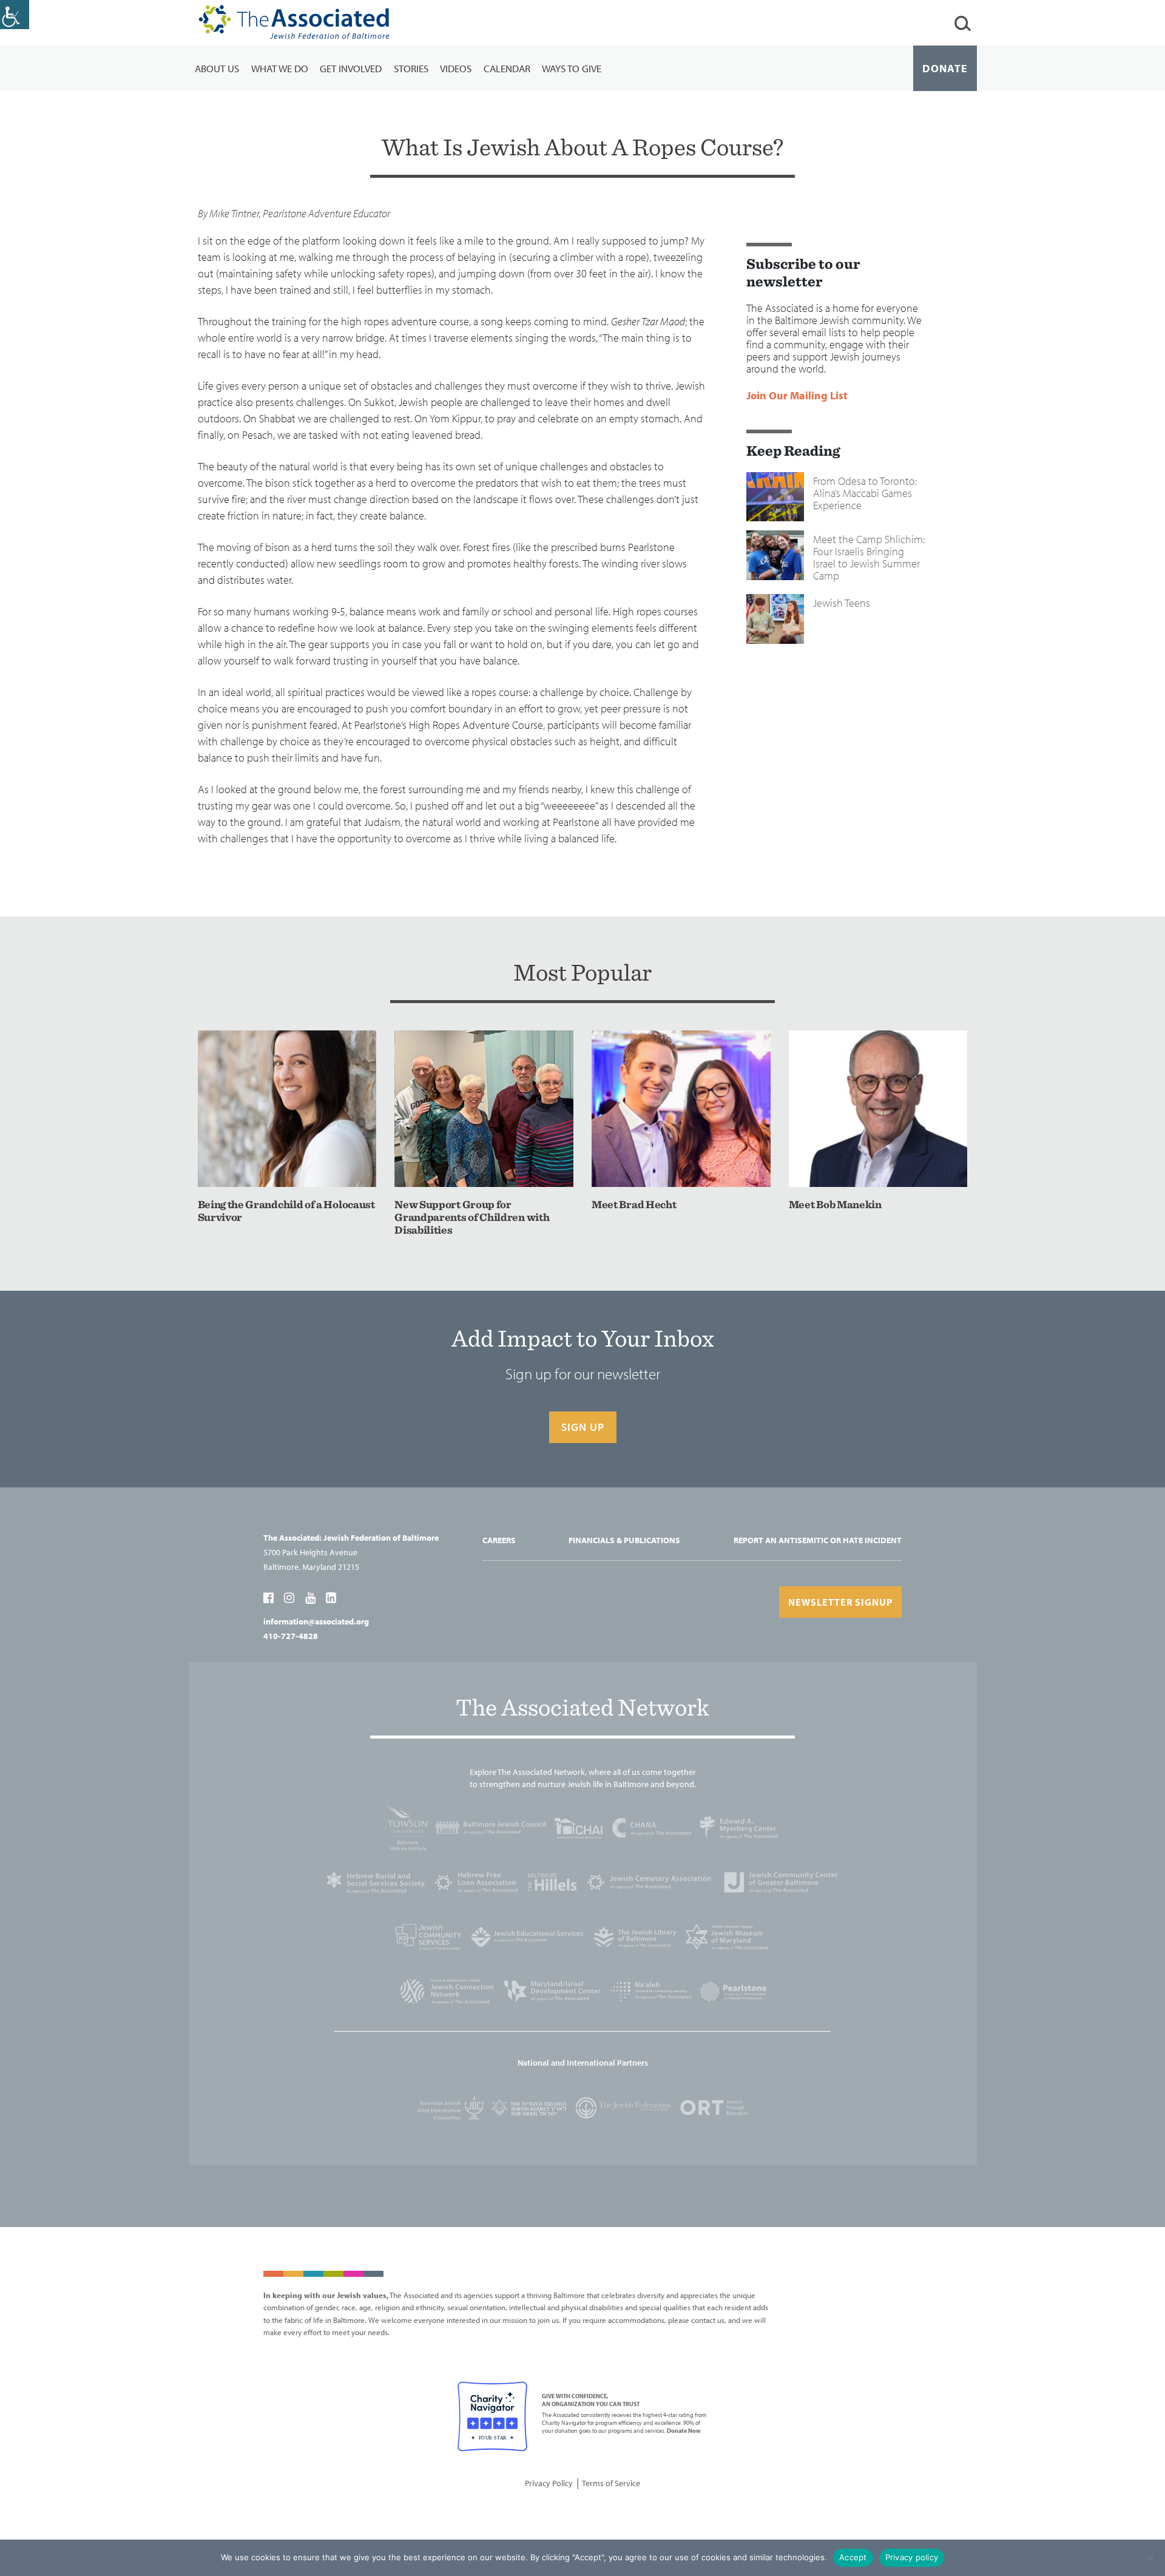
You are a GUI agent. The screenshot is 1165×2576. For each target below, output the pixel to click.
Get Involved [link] (351, 68)
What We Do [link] (280, 68)
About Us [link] (217, 68)
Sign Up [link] (583, 1427)
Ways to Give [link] (572, 68)
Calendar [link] (507, 68)
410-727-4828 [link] (291, 1636)
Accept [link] (853, 2557)
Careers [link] (499, 1540)
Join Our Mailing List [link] (797, 396)
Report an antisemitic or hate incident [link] (818, 1540)
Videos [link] (456, 68)
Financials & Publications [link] (624, 1540)
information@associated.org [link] (316, 1621)
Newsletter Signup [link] (840, 1602)
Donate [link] (945, 68)
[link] (15, 15)
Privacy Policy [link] (549, 2483)
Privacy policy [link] (912, 2557)
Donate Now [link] (684, 2431)
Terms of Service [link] (611, 2483)
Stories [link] (411, 68)
